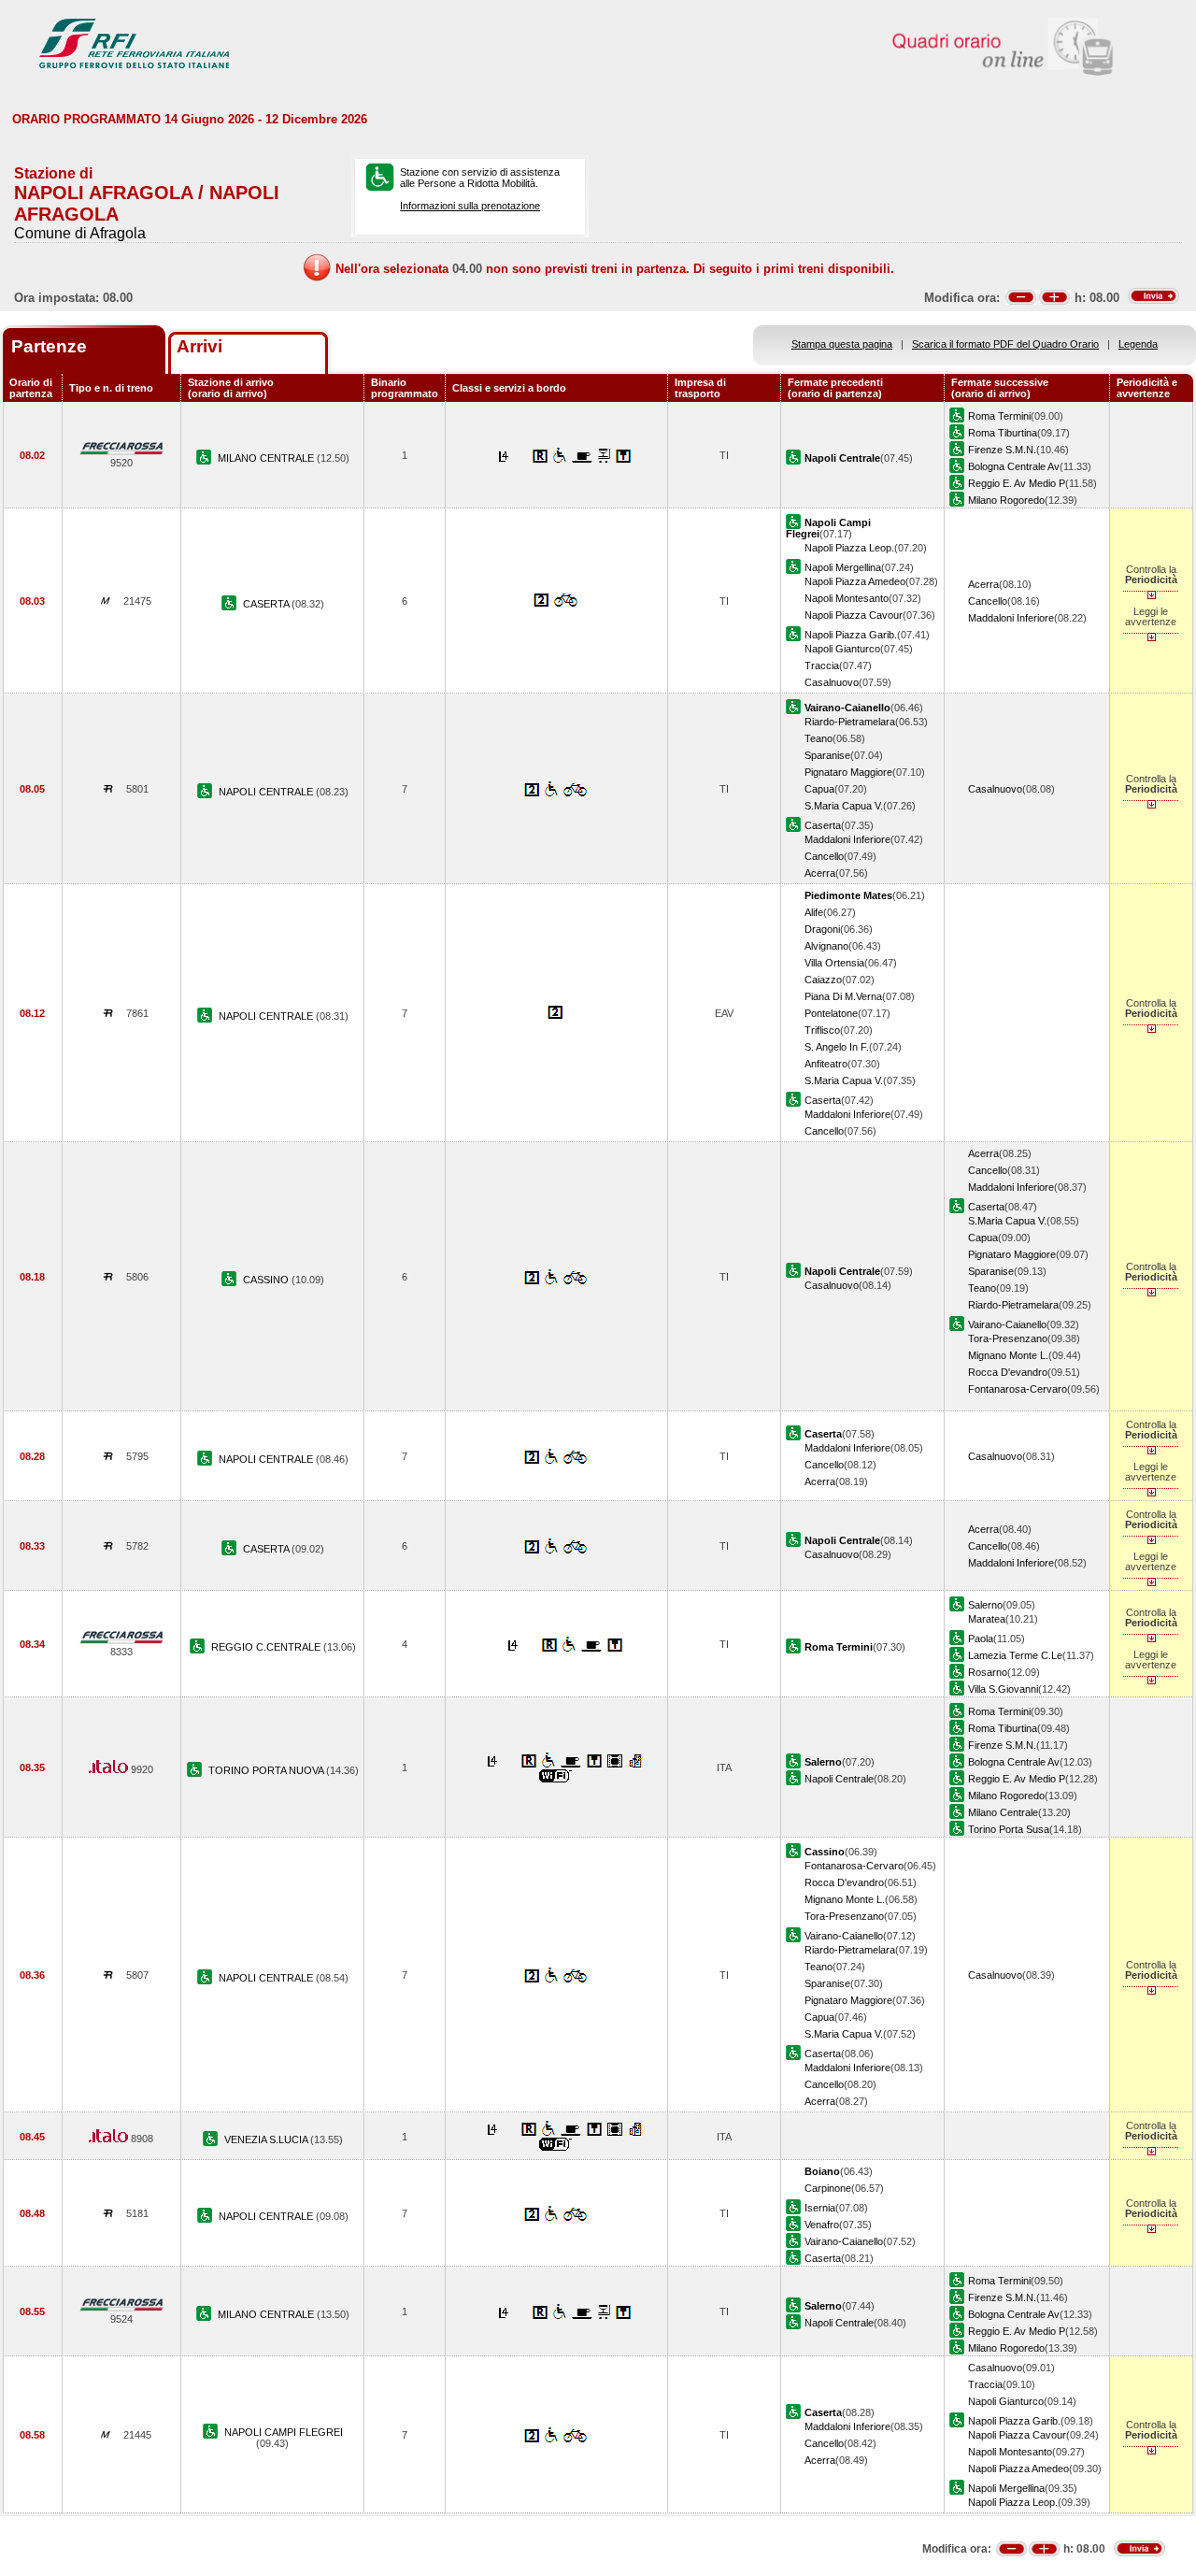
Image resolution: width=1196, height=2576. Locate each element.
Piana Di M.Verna (843, 996)
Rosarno (988, 1672)
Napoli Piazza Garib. (851, 635)
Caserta (823, 825)
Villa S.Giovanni (1003, 1689)
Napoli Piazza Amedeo (855, 581)
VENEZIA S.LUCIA (267, 2140)
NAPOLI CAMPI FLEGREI (284, 2432)
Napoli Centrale (839, 1779)
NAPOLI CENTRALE (267, 792)
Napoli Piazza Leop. (849, 548)
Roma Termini (999, 416)
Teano (819, 738)
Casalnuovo (832, 682)
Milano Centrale (1003, 1812)
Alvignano (826, 946)
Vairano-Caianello (1007, 1324)
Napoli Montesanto (847, 598)
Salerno (985, 1605)
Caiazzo (823, 980)
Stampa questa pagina (842, 344)
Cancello (988, 601)
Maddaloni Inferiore (1011, 618)
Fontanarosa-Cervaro (1018, 1389)
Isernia (820, 2208)
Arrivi (199, 346)
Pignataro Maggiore (848, 772)
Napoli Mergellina (843, 567)
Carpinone (828, 2188)
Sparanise (827, 755)
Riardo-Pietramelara (850, 722)
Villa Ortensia (834, 963)
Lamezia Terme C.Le (1015, 1655)
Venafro (822, 2225)
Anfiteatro (826, 1064)
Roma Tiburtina (1003, 433)
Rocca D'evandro (1008, 1372)
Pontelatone (831, 1013)
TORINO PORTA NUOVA (267, 1770)
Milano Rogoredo (1006, 500)
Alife (814, 912)
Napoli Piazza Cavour (854, 615)
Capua (819, 789)
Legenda (1138, 344)
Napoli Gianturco (842, 649)
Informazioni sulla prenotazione (470, 206)
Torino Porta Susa (1009, 1829)
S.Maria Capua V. (844, 806)
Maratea (987, 1619)
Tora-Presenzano (1008, 1338)
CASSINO (267, 1280)
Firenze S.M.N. (1002, 450)
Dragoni (822, 929)
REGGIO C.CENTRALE (267, 1647)
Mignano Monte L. (1008, 1355)
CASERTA (267, 604)
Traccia (822, 665)
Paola (981, 1639)
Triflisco (822, 1030)
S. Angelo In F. (837, 1047)
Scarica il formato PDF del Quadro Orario (1005, 344)
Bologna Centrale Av (1014, 466)
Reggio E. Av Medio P (1017, 483)
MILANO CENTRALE (267, 458)
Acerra (983, 584)
